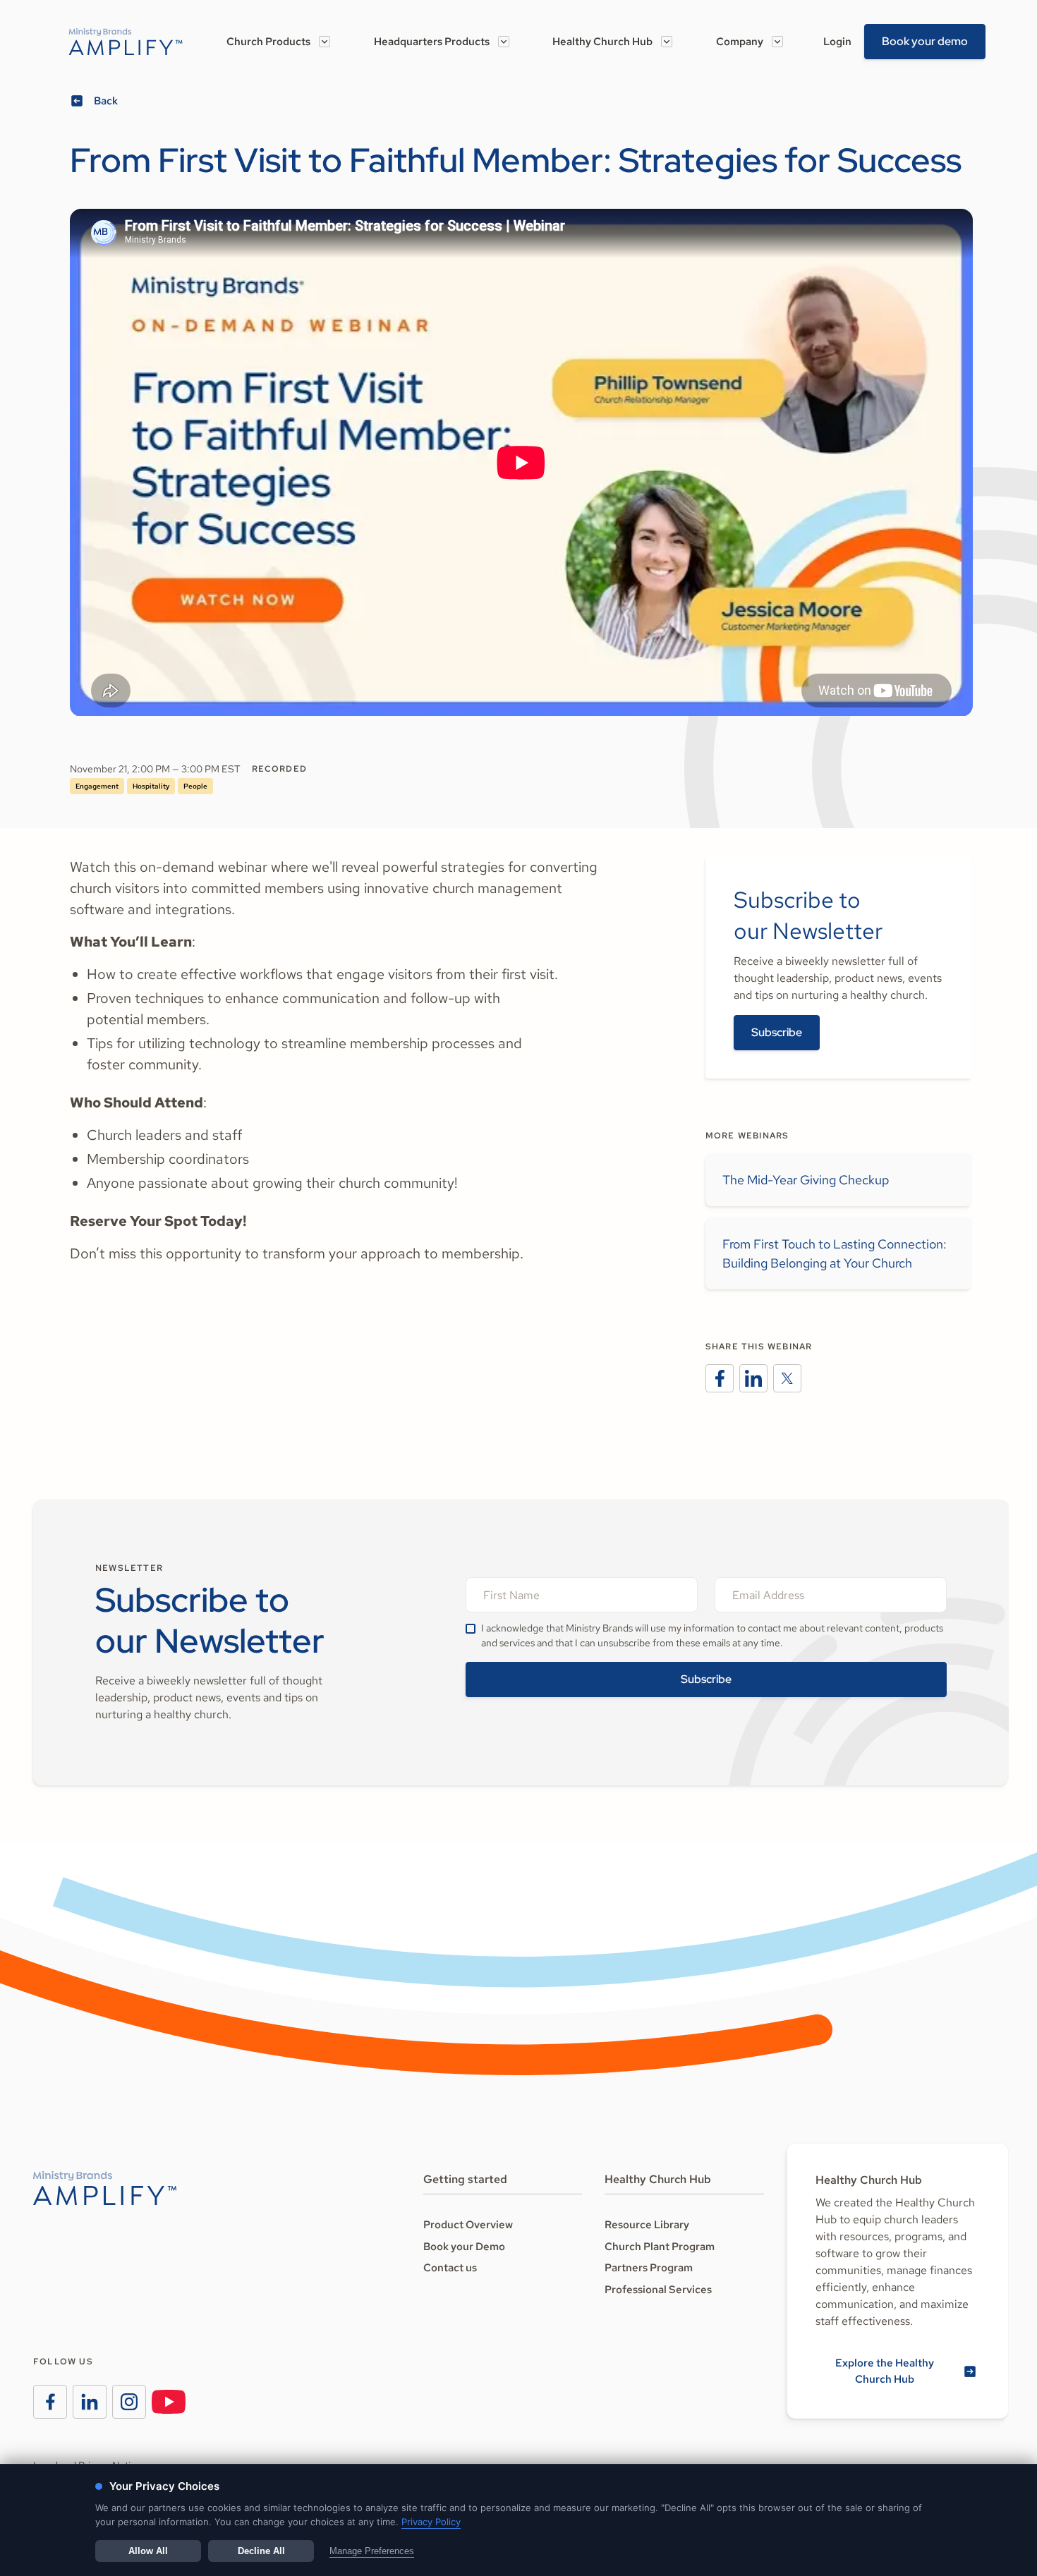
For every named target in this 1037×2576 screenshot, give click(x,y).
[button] (278, 42)
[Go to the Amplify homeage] (126, 42)
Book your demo (925, 41)
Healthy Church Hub (602, 42)
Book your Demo (464, 2247)
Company (740, 42)
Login (837, 42)
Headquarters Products (432, 42)
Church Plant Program (660, 2247)
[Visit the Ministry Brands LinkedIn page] (90, 2402)
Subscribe (777, 1032)
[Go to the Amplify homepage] (105, 2188)
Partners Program (649, 2268)
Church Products (268, 42)
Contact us (450, 2268)
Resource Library (647, 2225)
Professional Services (658, 2290)
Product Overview (468, 2225)
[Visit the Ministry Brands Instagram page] (129, 2402)
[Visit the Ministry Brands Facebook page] (50, 2402)
